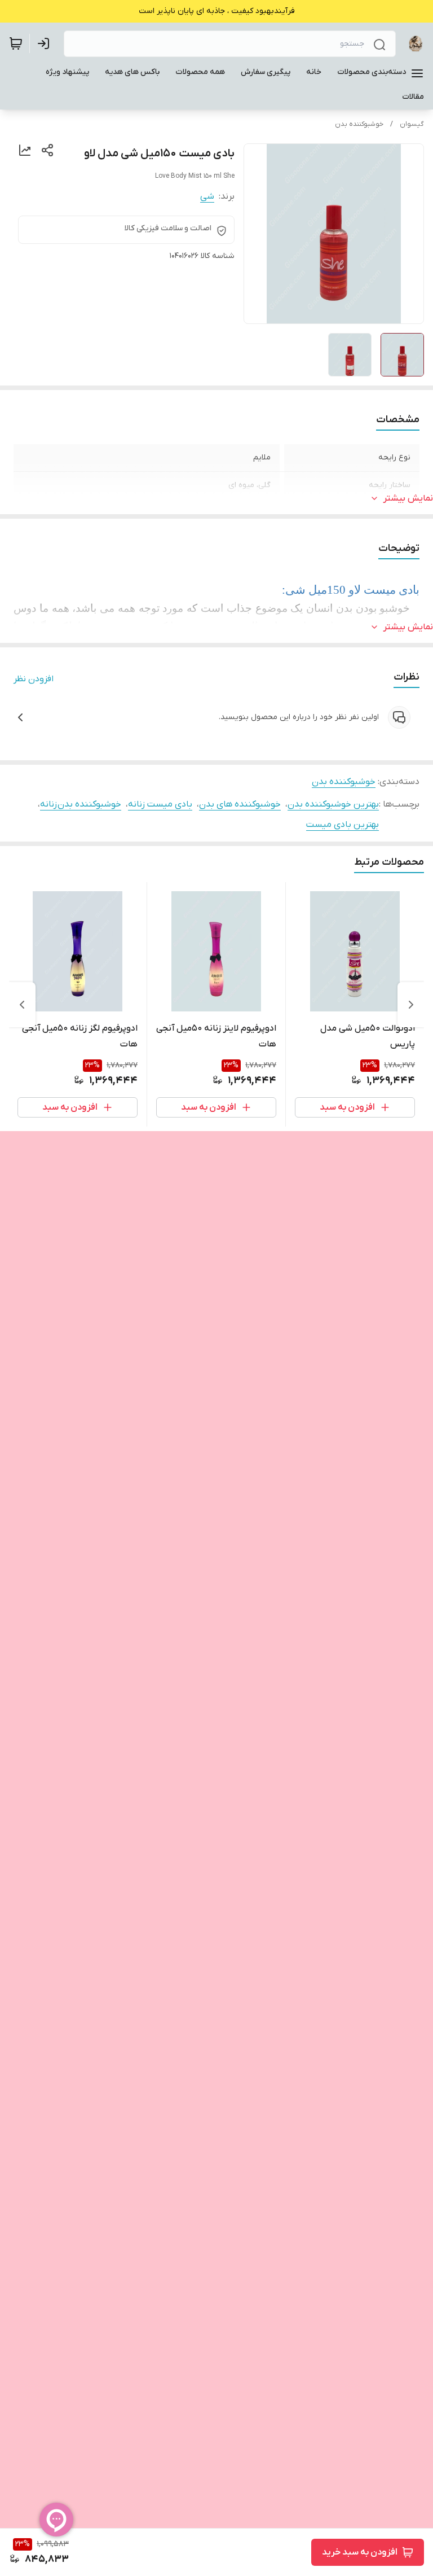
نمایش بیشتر (408, 498)
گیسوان (412, 124)
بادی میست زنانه (160, 804)
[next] (22, 1005)
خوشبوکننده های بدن (240, 804)
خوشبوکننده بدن (359, 124)
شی (207, 196)
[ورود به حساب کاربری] (46, 43)
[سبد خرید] (16, 43)
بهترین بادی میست (343, 825)
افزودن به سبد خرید (360, 2552)
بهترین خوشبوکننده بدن (333, 804)
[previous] (411, 1005)
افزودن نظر (34, 679)
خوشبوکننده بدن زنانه (81, 804)
